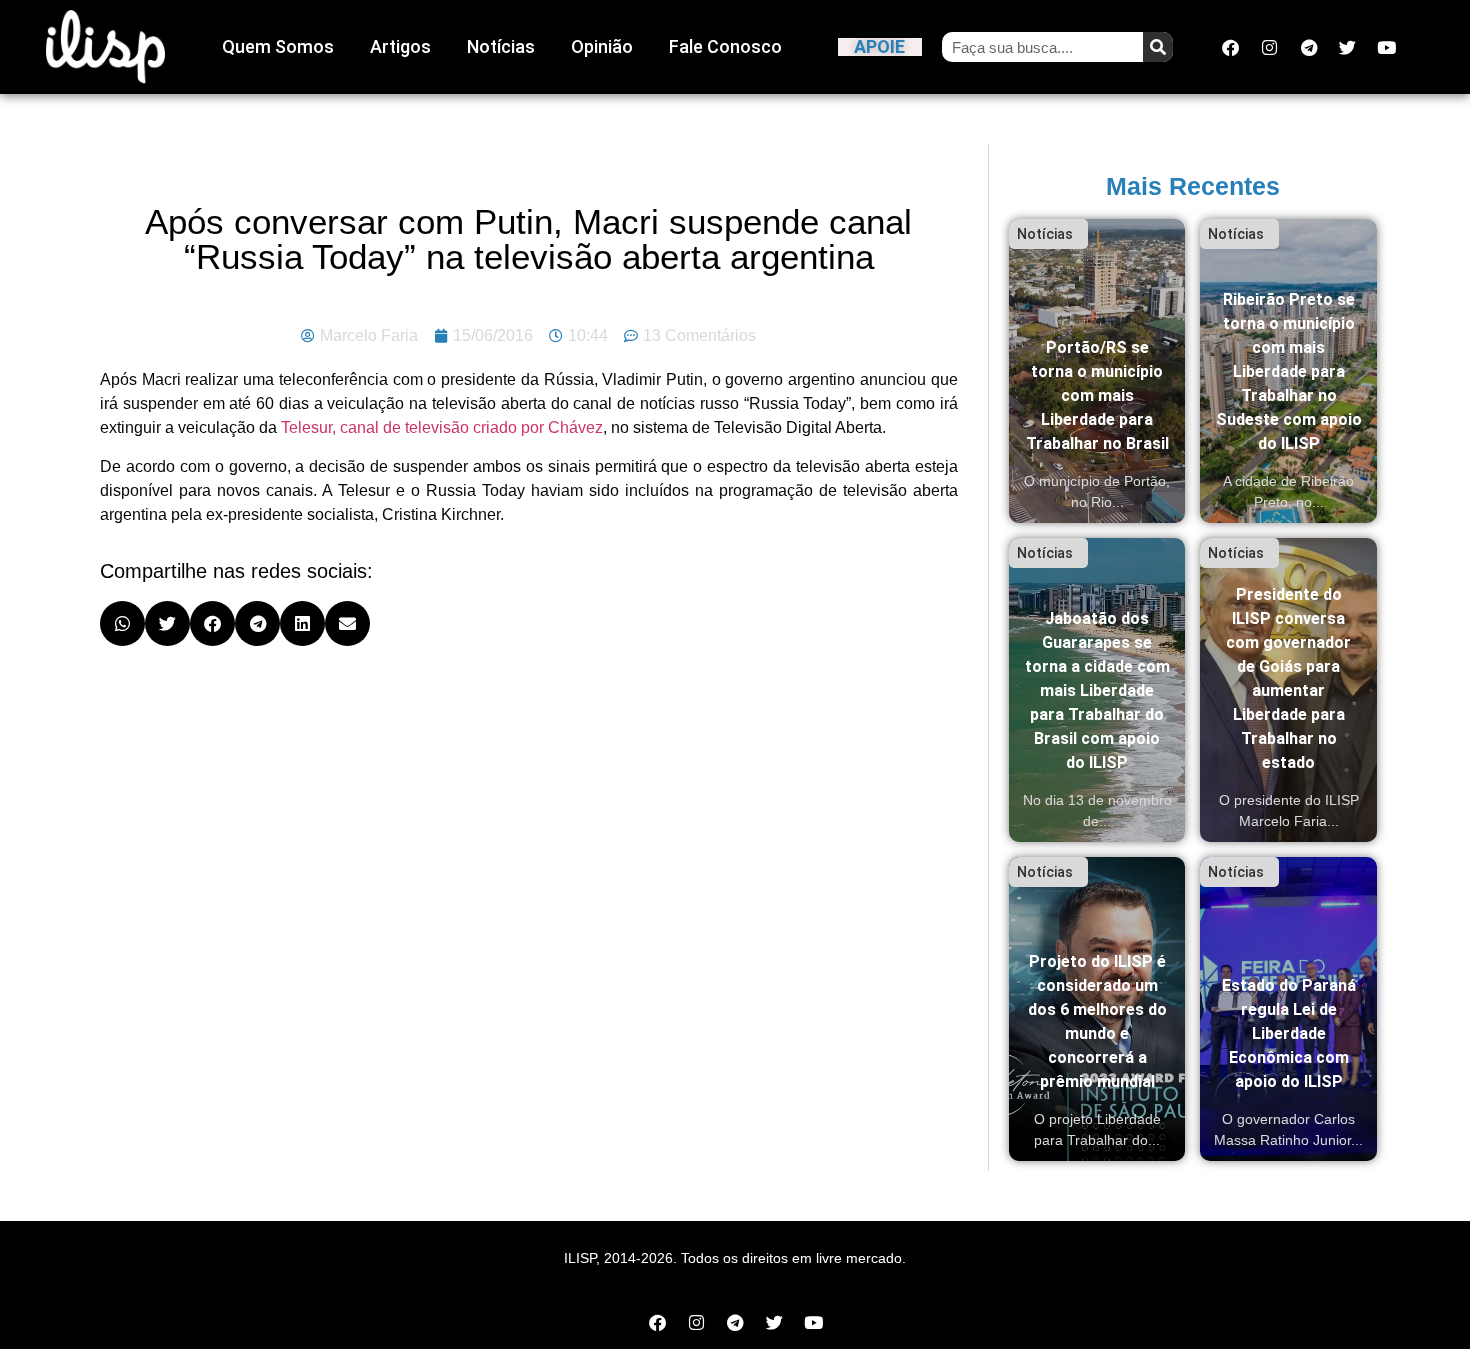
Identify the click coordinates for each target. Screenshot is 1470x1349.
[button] (122, 623)
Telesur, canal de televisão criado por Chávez (442, 427)
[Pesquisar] (1158, 47)
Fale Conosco (725, 46)
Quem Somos (278, 46)
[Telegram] (1309, 47)
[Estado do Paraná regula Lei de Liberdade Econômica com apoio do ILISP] (1288, 1009)
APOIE (879, 46)
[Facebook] (1231, 47)
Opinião (602, 46)
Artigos (400, 46)
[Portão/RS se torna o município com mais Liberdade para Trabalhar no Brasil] (1097, 371)
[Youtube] (1387, 47)
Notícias (501, 46)
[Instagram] (1270, 47)
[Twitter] (1348, 47)
